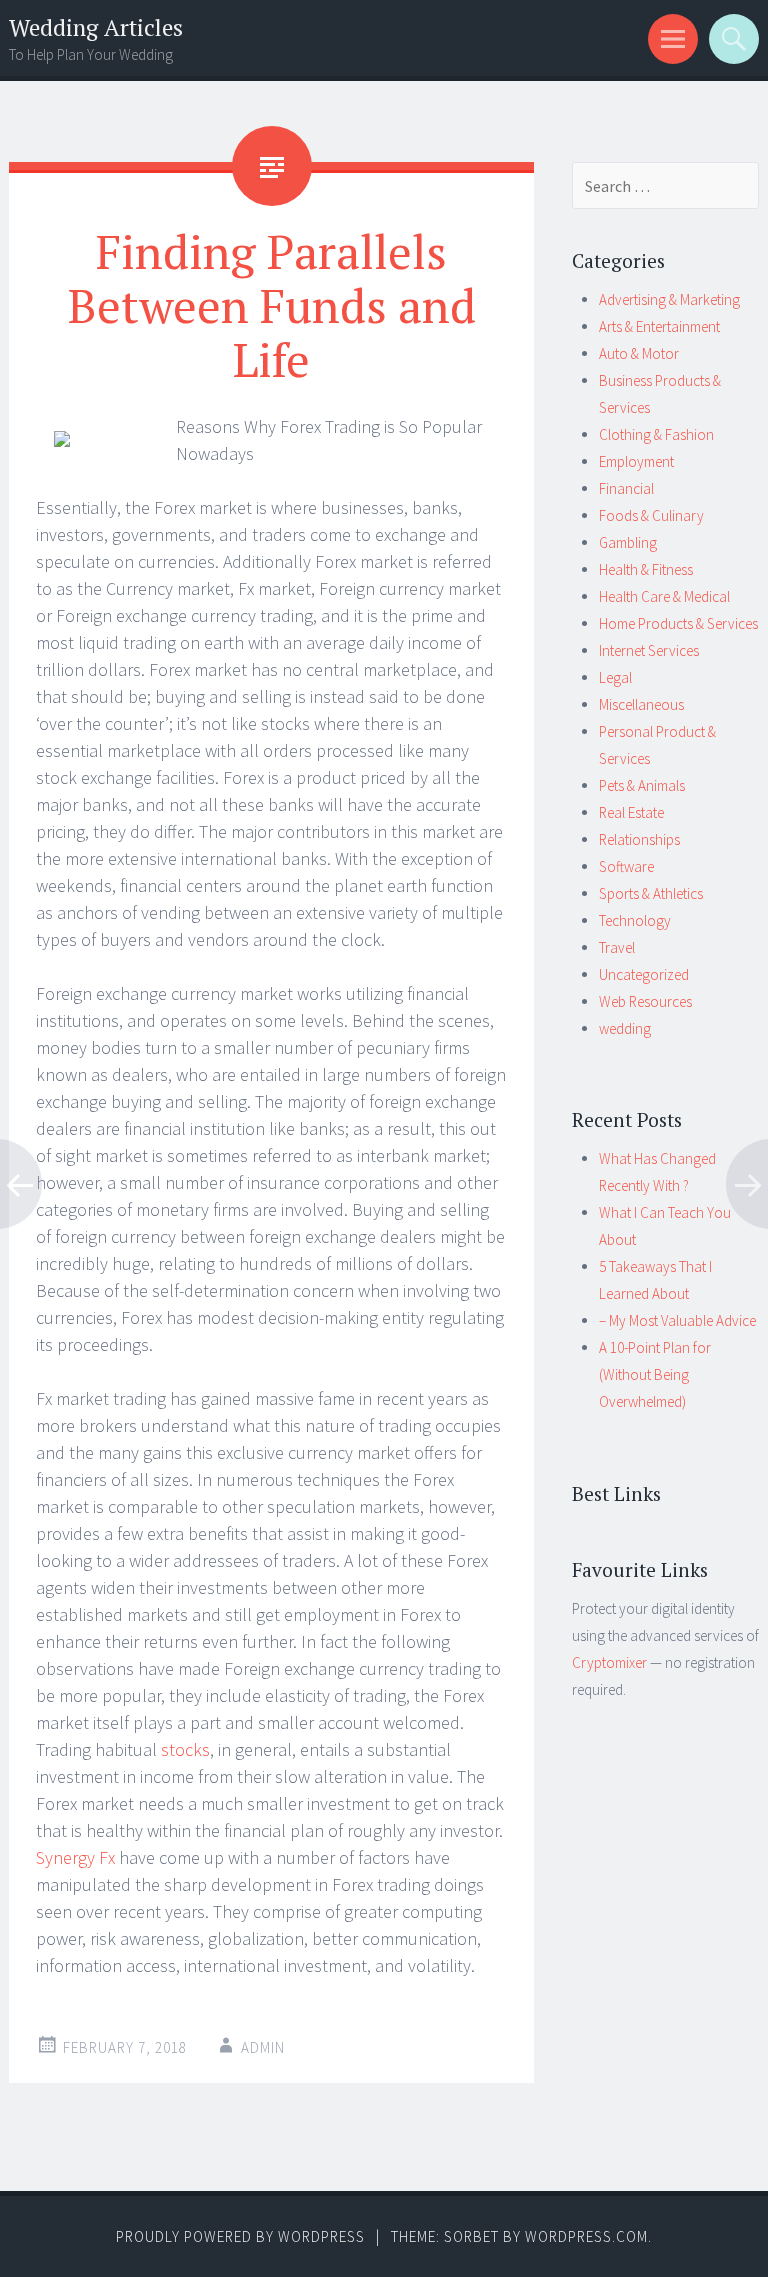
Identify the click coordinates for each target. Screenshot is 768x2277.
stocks (185, 1749)
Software (626, 866)
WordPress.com (586, 2236)
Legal (615, 677)
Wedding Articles (96, 27)
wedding (625, 1028)
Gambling (628, 542)
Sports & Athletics (651, 893)
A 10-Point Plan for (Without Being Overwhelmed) (655, 1374)
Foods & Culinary (651, 515)
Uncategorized (644, 974)
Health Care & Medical (664, 596)
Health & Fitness (646, 569)
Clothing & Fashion (656, 434)
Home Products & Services (678, 623)
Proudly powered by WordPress (240, 2236)
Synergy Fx (75, 1857)
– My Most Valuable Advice (677, 1320)
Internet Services (649, 650)
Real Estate (631, 812)
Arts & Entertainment (659, 326)
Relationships (639, 839)
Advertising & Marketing (669, 299)
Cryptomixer (609, 1662)
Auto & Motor (639, 353)
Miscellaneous (641, 704)
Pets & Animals (642, 785)
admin (263, 2047)
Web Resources (645, 1001)
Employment (636, 461)
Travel (617, 947)
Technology (635, 920)
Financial (626, 488)
